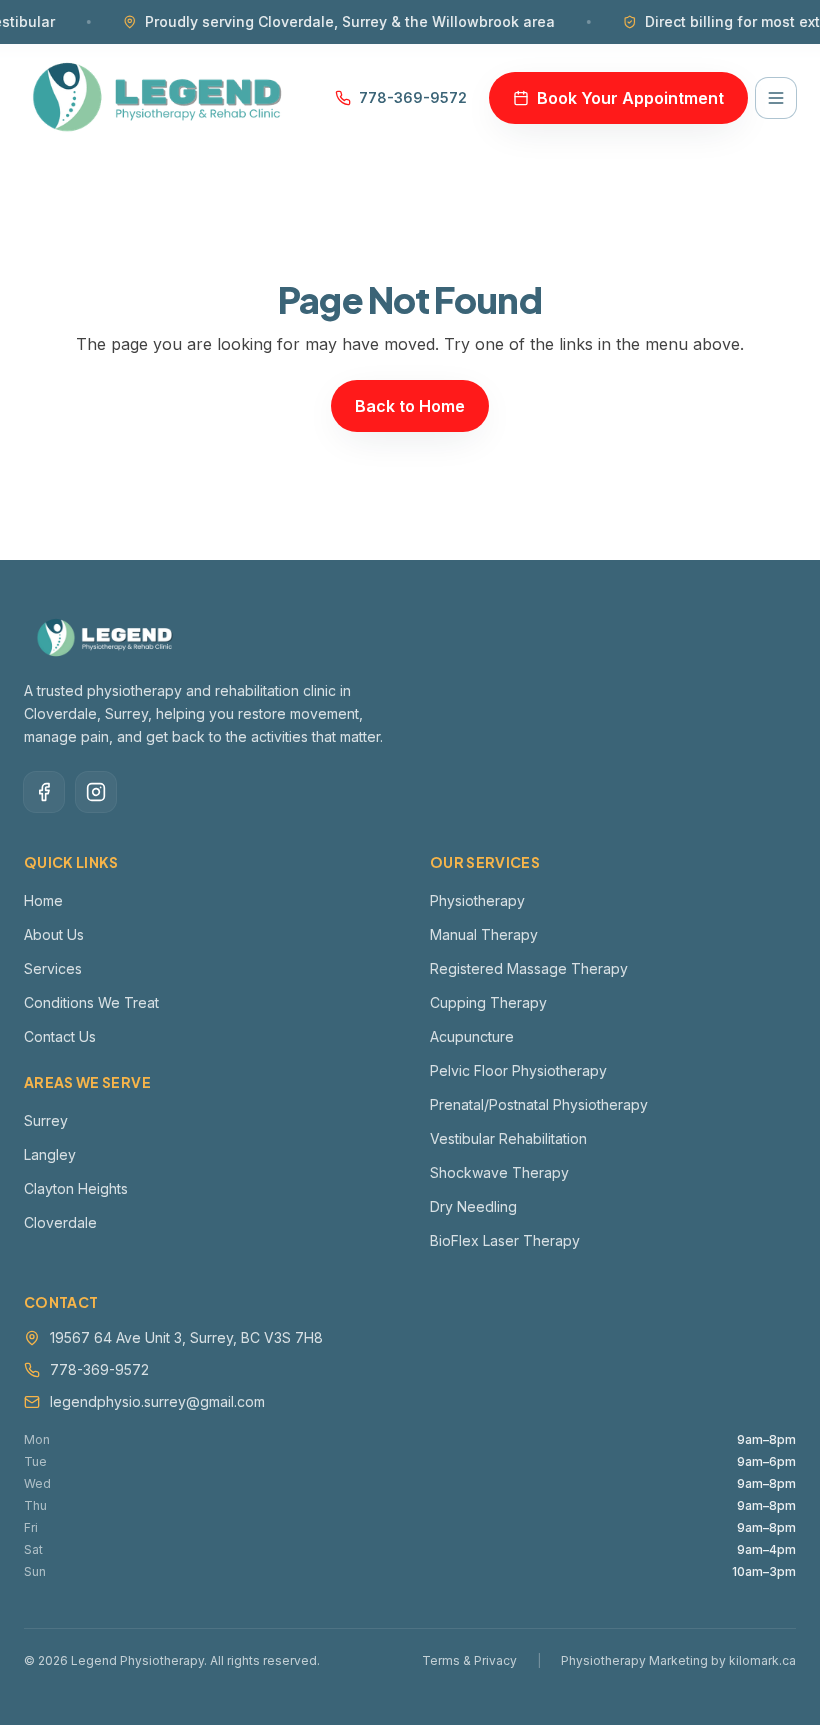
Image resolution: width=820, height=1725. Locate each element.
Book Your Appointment (630, 98)
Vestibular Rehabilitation (508, 1138)
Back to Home (410, 406)
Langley (50, 1154)
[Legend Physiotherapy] (158, 98)
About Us (54, 934)
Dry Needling (473, 1206)
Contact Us (60, 1036)
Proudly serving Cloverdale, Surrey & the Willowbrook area (321, 21)
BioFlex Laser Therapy (505, 1240)
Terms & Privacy (469, 1660)
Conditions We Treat (91, 1002)
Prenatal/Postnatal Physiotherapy (539, 1104)
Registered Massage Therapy (529, 968)
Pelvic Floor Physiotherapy (518, 1070)
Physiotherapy (477, 900)
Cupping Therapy (488, 1002)
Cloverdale (60, 1222)
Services (53, 968)
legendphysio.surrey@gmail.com (157, 1401)
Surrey (46, 1120)
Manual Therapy (484, 934)
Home (43, 900)
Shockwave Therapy (499, 1172)
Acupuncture (472, 1036)
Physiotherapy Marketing (634, 1660)
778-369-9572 (413, 97)
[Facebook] (44, 792)
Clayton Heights (76, 1188)
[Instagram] (96, 792)
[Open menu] (776, 98)
